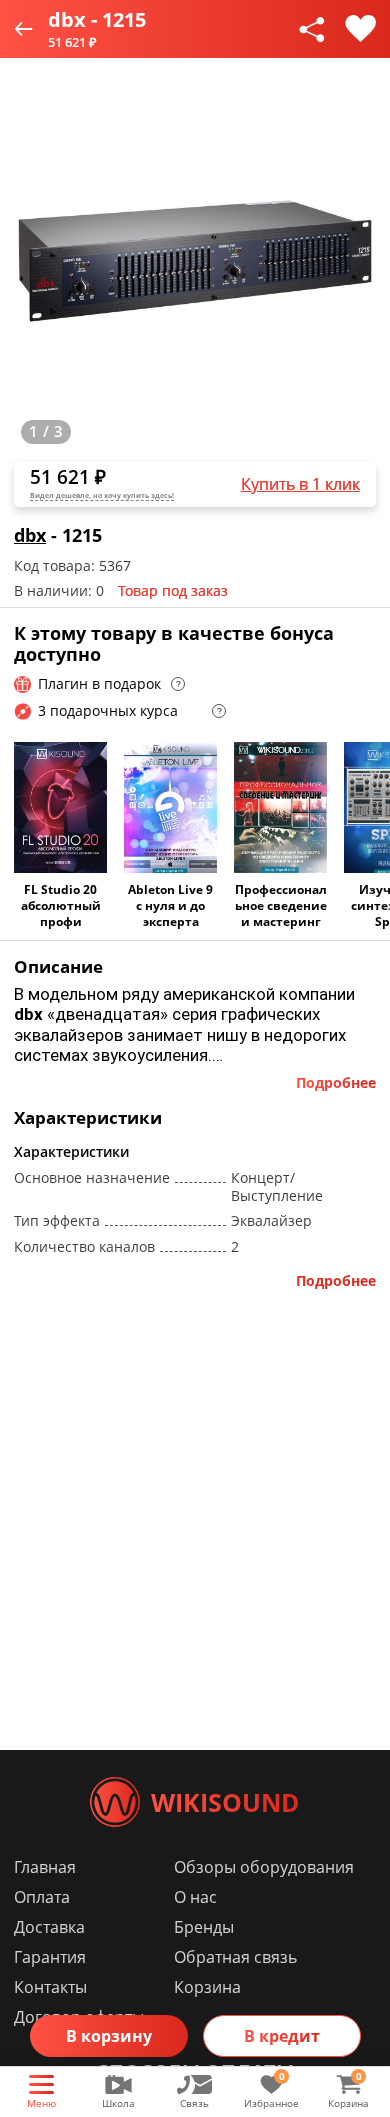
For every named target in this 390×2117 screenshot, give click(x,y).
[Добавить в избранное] (360, 28)
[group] (195, 261)
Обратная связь (235, 1957)
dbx (30, 535)
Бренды (204, 1927)
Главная (45, 1867)
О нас (195, 1897)
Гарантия (50, 1957)
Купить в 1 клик (300, 484)
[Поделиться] (311, 28)
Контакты (50, 1987)
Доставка (49, 1927)
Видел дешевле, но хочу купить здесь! (102, 495)
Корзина (207, 1987)
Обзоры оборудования (264, 1867)
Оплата (42, 1897)
